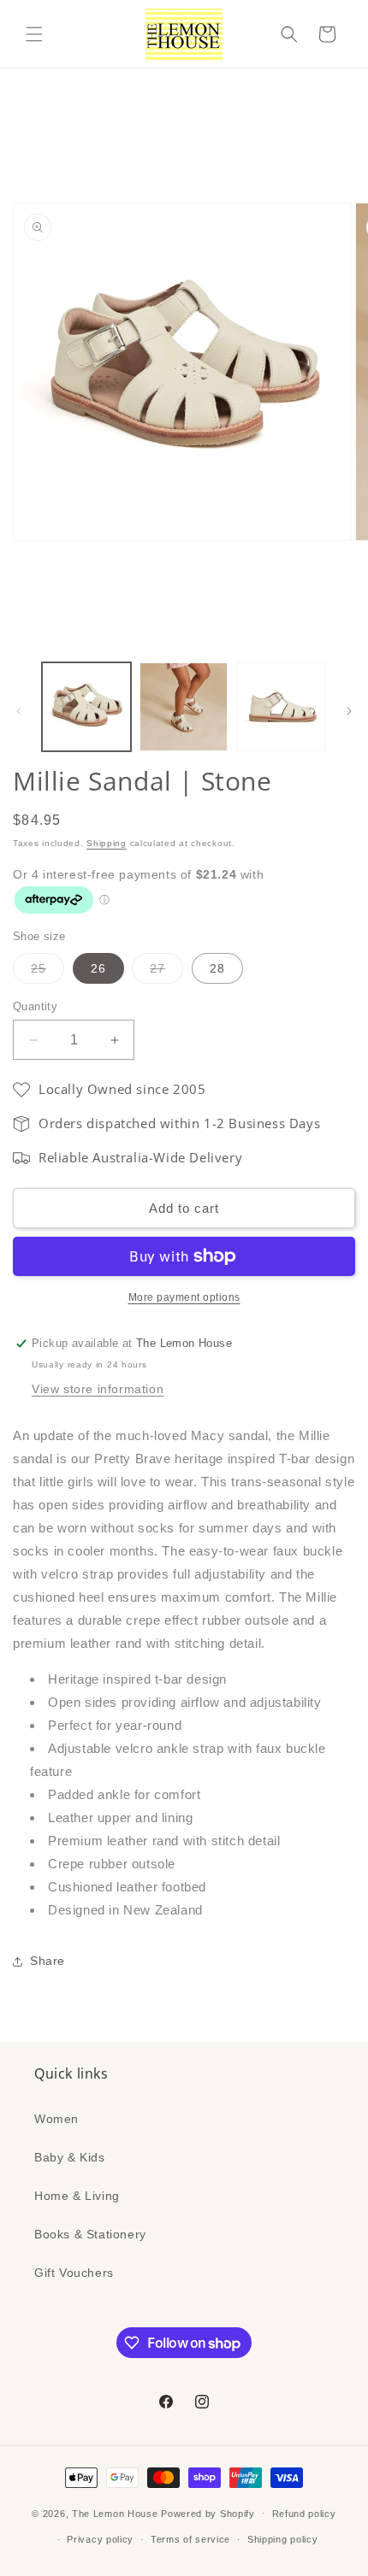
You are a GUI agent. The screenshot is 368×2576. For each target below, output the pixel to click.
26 (98, 968)
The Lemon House (115, 2513)
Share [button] (47, 1961)
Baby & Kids (70, 2157)
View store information (98, 1389)
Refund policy (304, 2514)
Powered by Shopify (208, 2513)
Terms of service (190, 2539)
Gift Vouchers (74, 2273)
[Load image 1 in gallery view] (86, 707)
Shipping (107, 843)
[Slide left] (19, 711)
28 (217, 968)
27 (166, 972)
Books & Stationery (90, 2234)
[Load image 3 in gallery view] (281, 707)
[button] (34, 34)
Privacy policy (100, 2539)
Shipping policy (283, 2539)
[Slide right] (349, 711)
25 (47, 972)
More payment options (184, 1297)
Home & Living (77, 2196)
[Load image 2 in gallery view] (184, 707)
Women (56, 2119)
